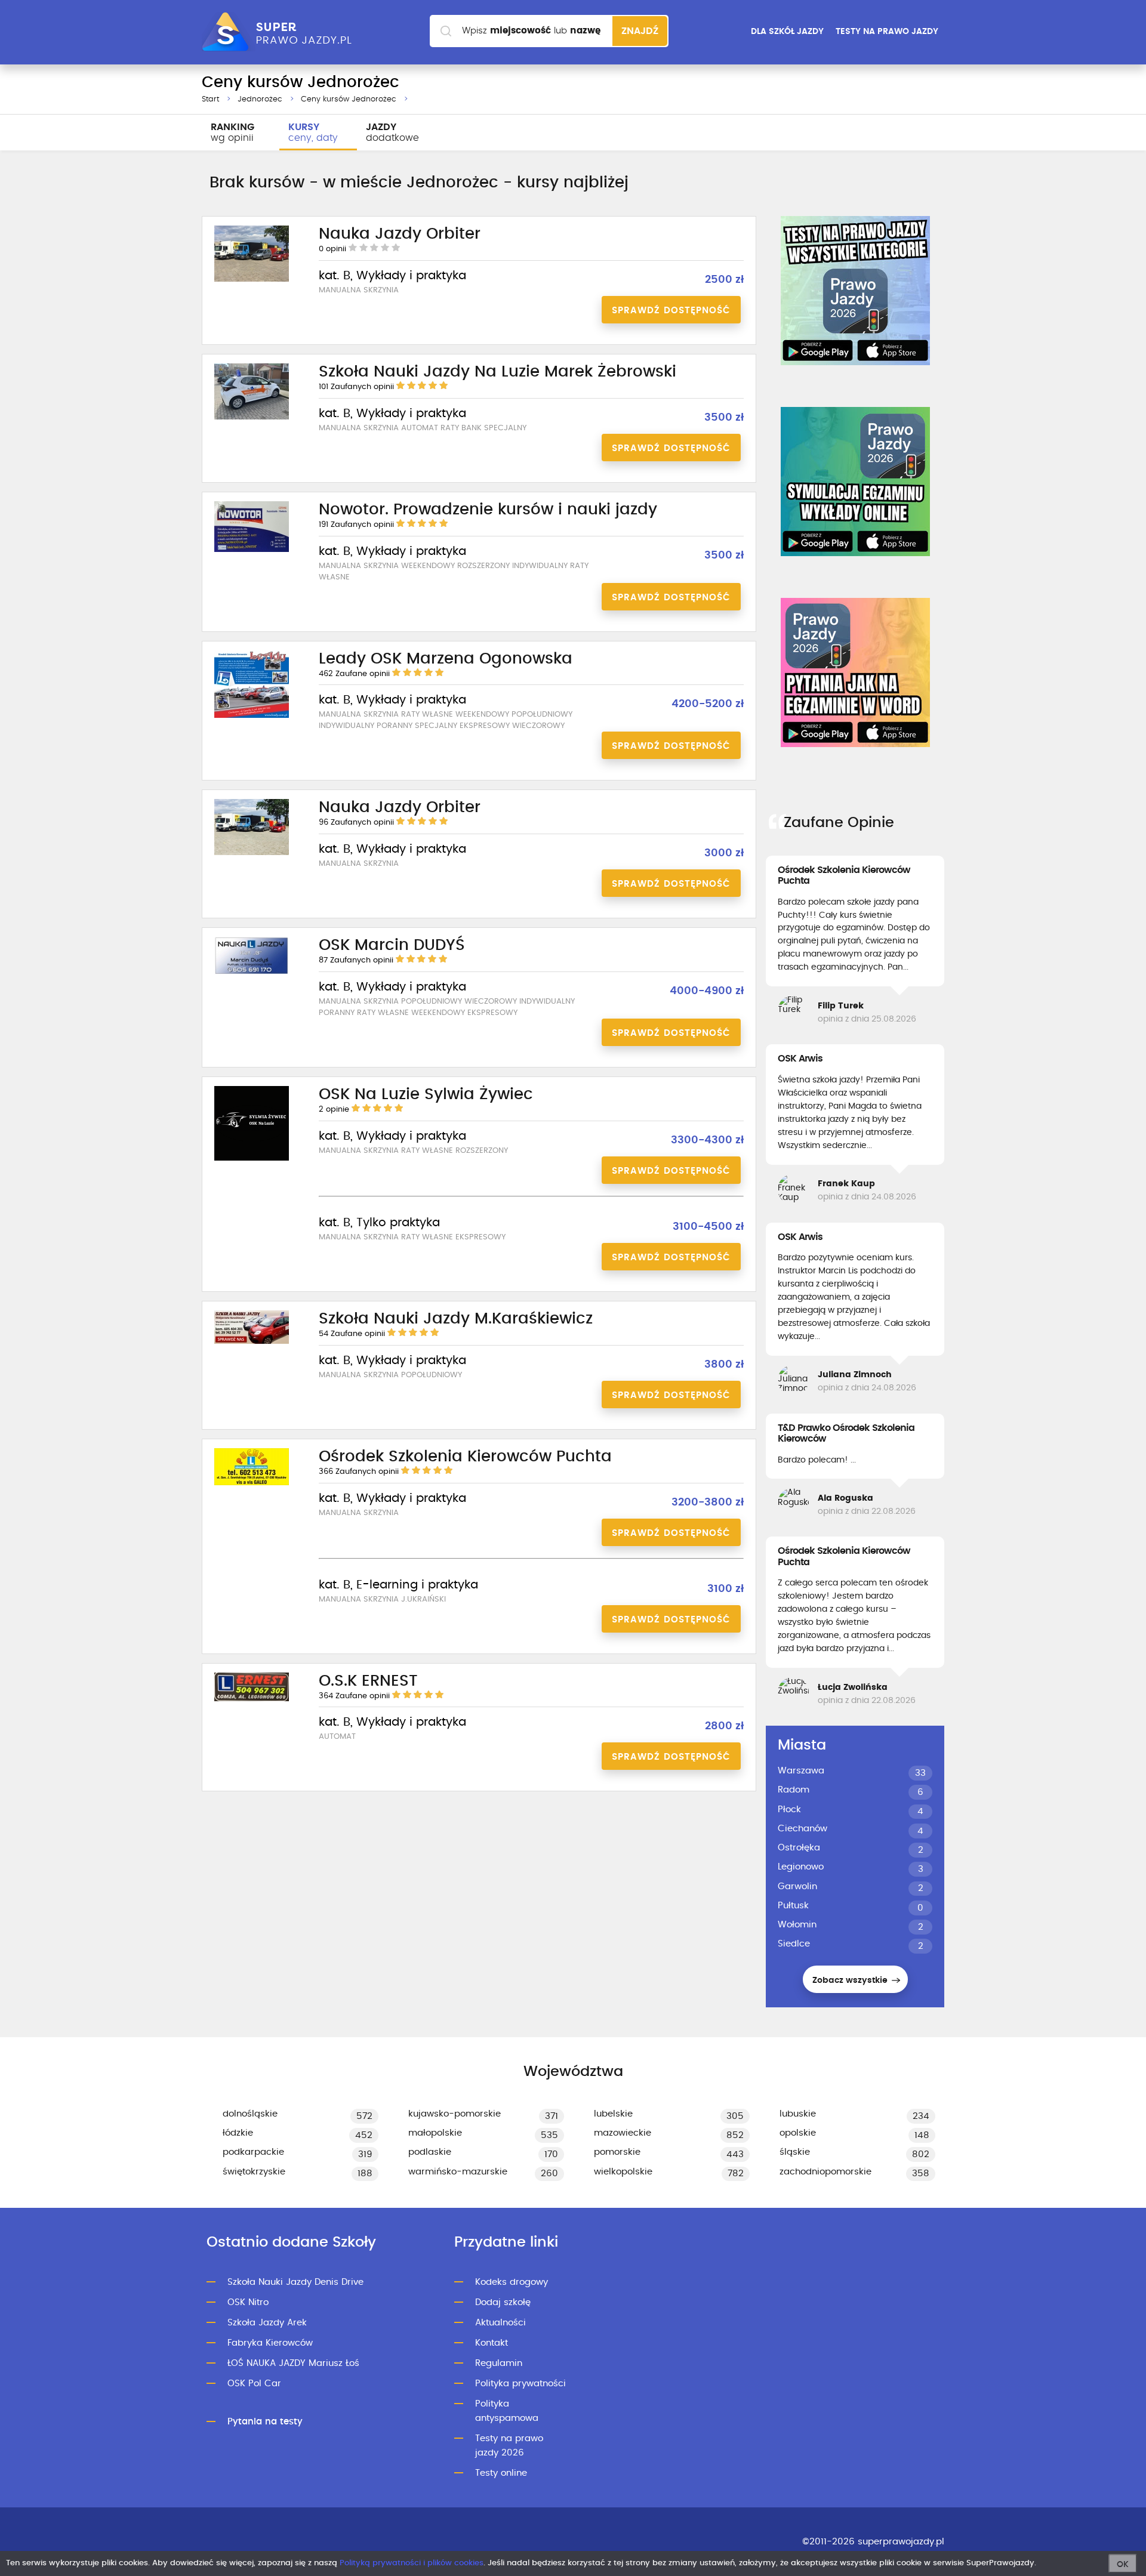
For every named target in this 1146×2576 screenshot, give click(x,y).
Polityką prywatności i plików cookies (412, 2563)
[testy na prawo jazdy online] (855, 291)
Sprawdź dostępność (671, 311)
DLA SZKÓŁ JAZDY (787, 32)
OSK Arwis (800, 1059)
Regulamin (499, 2363)
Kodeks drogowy (512, 2282)
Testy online (501, 2473)
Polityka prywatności (520, 2384)
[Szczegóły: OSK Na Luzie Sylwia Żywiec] (252, 1159)
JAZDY (392, 132)
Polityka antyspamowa (507, 2411)
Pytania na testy (265, 2422)
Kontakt (492, 2343)
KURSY (313, 132)
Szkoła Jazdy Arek (267, 2323)
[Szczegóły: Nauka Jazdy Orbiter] (252, 280)
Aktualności (500, 2323)
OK (1123, 2565)
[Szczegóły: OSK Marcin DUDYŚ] (252, 973)
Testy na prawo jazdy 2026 (509, 2446)
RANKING (232, 132)
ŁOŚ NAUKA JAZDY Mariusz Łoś (293, 2363)
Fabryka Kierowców (270, 2343)
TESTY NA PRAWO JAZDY (887, 32)
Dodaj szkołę (503, 2302)
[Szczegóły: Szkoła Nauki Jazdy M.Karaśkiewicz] (252, 1342)
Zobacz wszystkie (851, 1980)
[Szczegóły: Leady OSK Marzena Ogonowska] (252, 716)
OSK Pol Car (254, 2384)
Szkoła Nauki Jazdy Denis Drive (295, 2282)
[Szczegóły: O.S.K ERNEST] (252, 1699)
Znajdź (640, 31)
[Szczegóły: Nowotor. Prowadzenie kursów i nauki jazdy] (252, 550)
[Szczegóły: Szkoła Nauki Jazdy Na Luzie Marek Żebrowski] (252, 418)
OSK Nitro (248, 2302)
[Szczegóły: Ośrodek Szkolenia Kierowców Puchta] (252, 1483)
